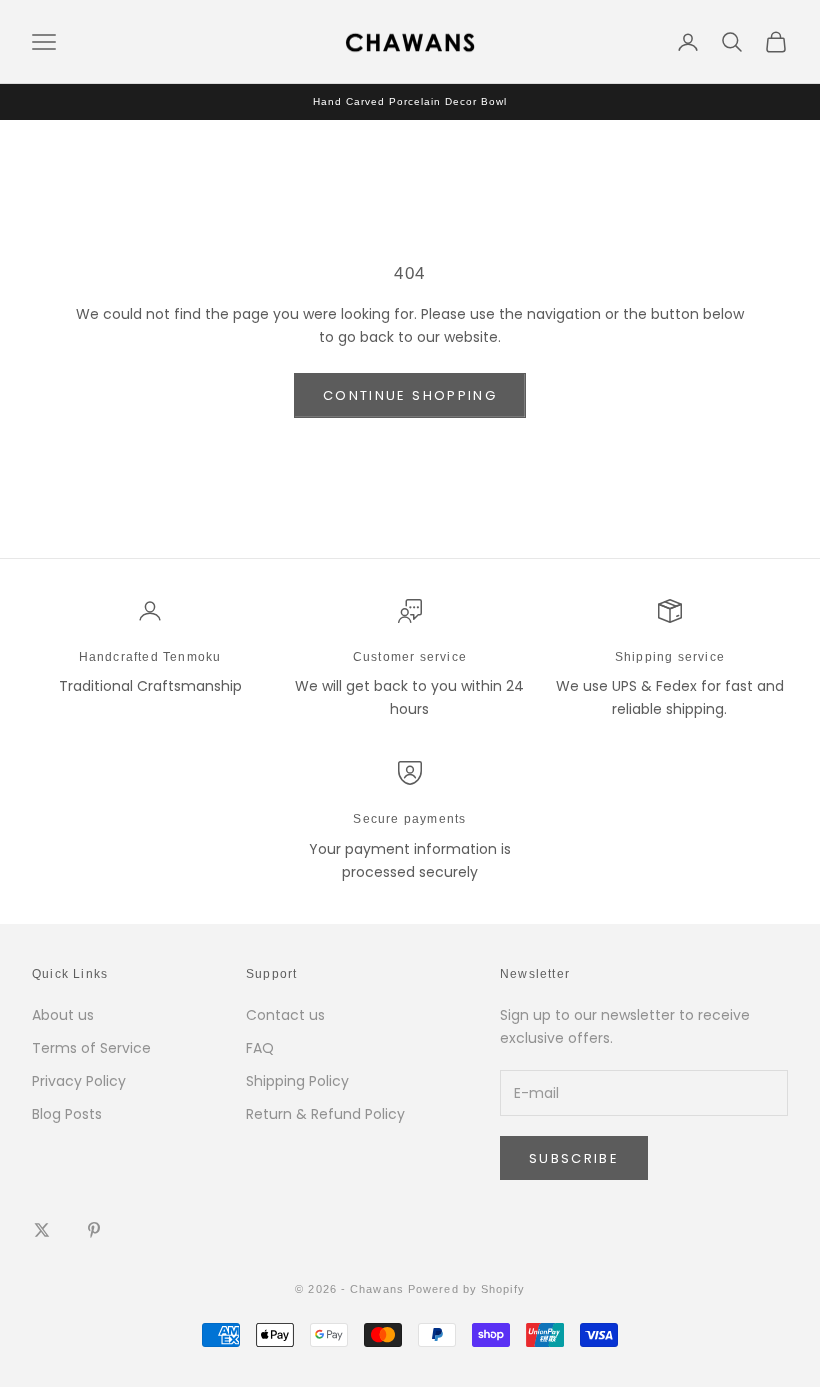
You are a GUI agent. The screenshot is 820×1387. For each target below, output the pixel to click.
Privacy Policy (79, 1081)
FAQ (260, 1048)
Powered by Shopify (466, 1289)
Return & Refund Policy (325, 1114)
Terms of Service (91, 1048)
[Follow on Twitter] (42, 1230)
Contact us (285, 1015)
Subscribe (574, 1158)
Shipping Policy (297, 1081)
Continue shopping (410, 395)
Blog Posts (67, 1114)
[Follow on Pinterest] (94, 1230)
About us (63, 1015)
